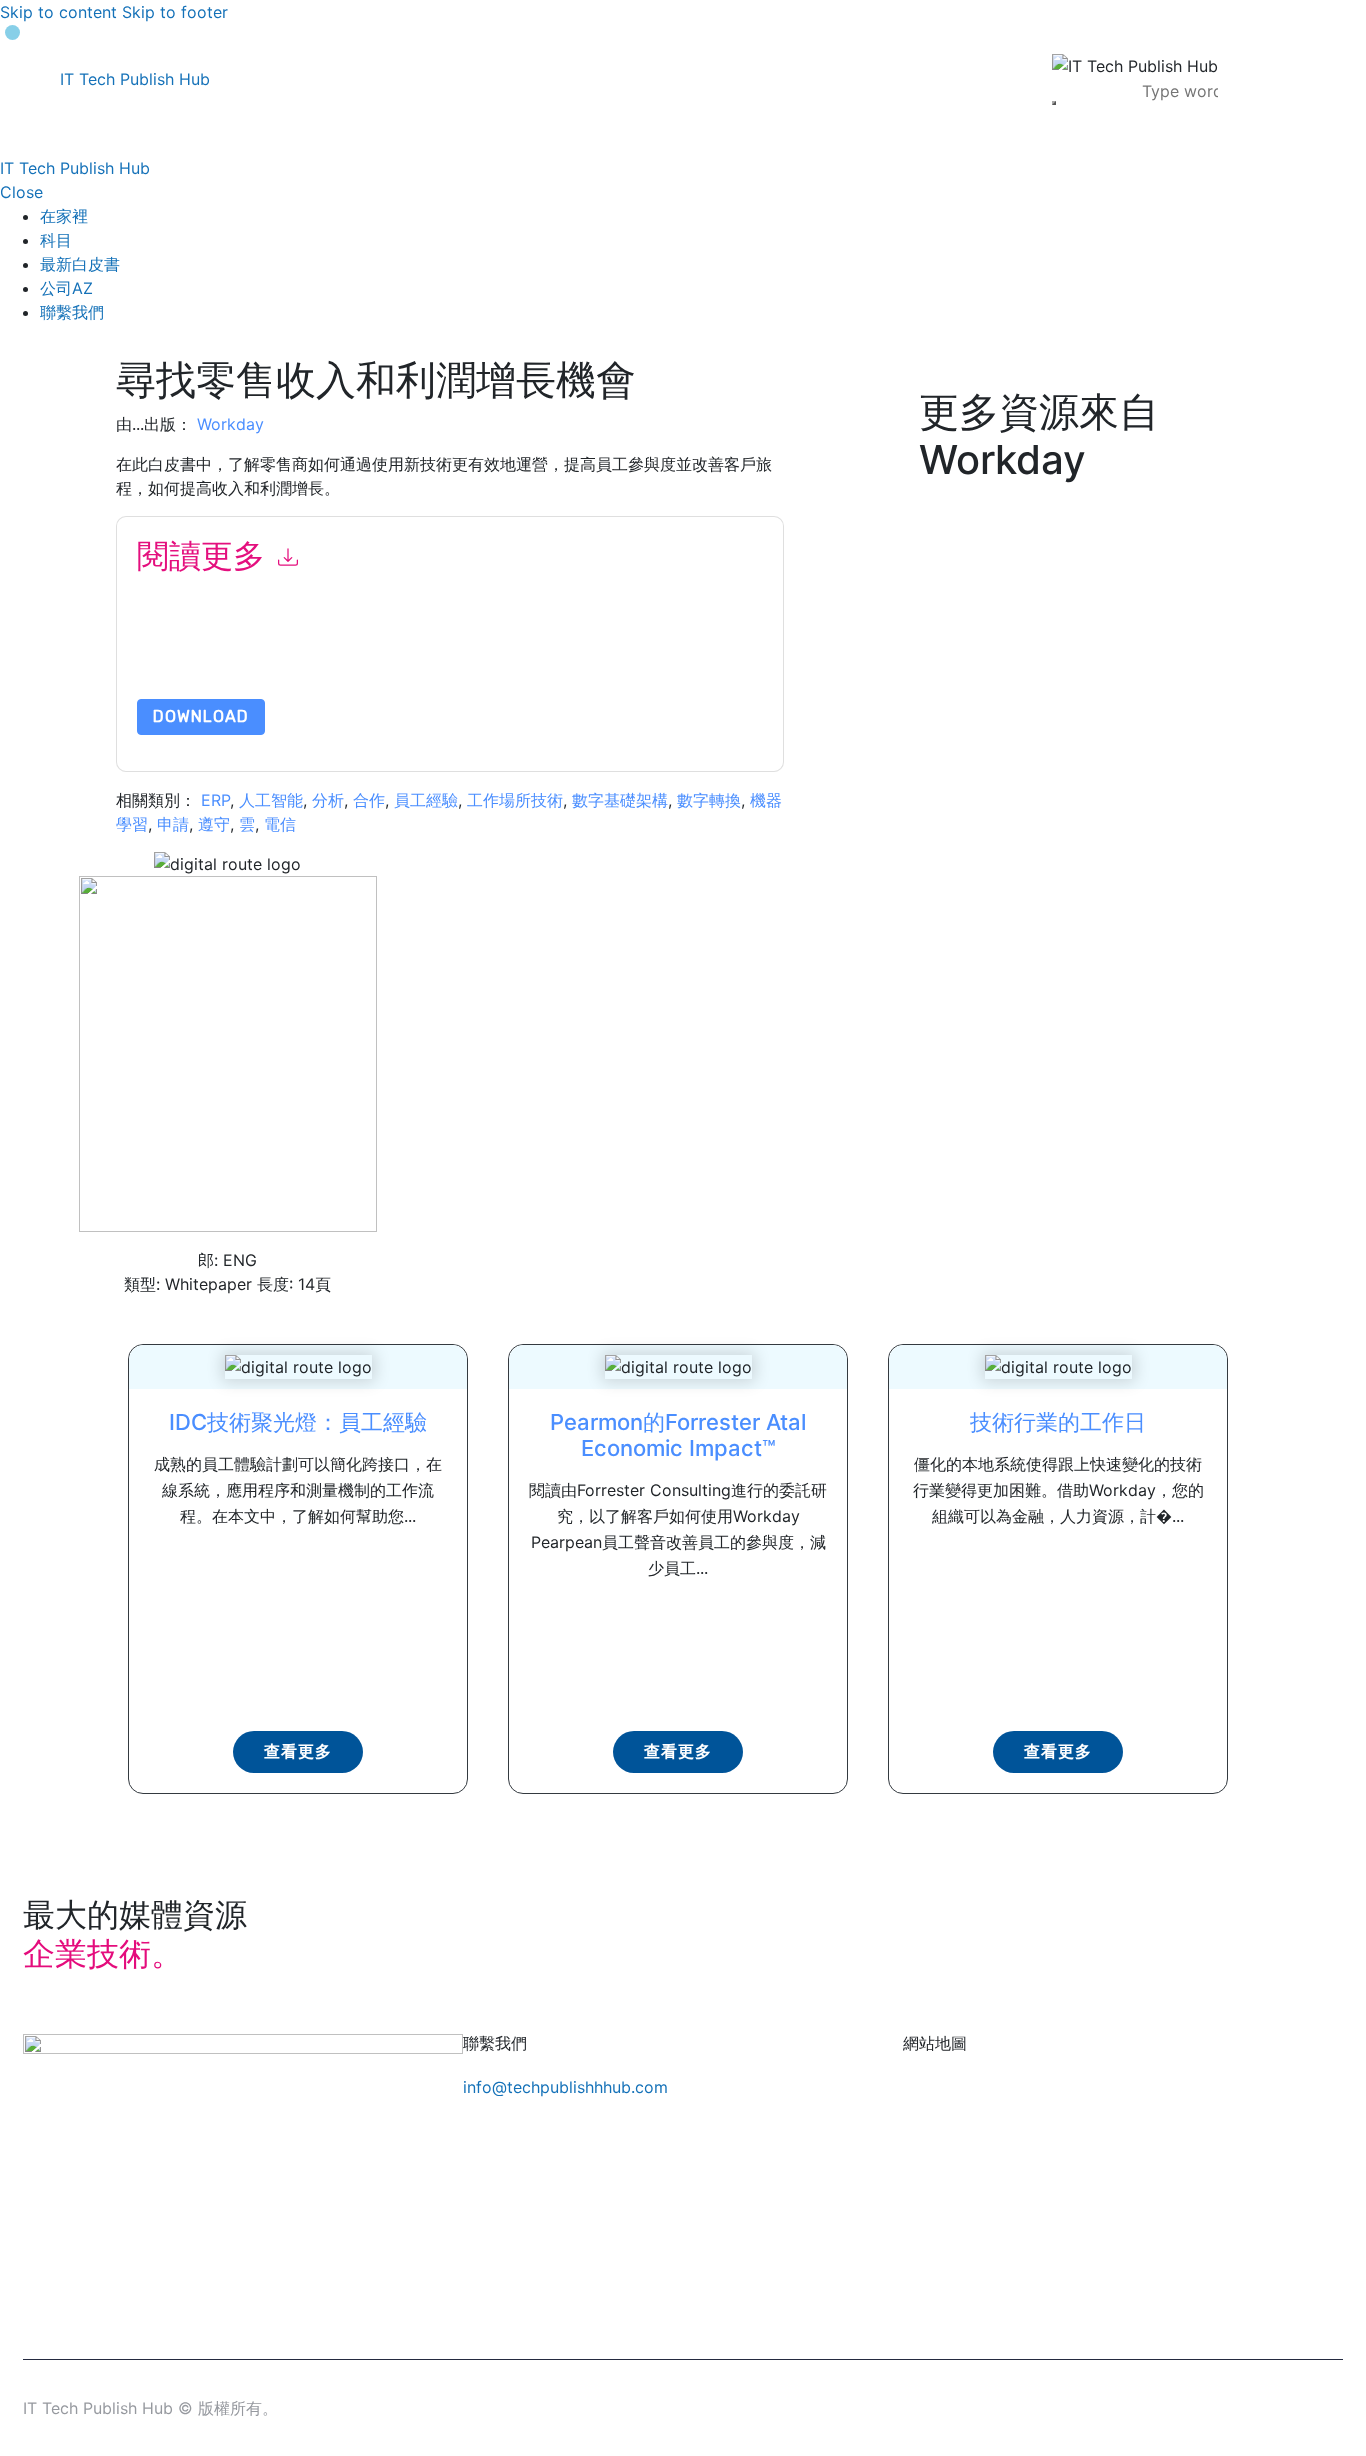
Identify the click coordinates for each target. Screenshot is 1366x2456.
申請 (173, 824)
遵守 (214, 824)
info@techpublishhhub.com (565, 2087)
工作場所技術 (515, 800)
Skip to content (58, 12)
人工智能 (271, 800)
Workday (230, 424)
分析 (328, 800)
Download (201, 716)
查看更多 (298, 1751)
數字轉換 (709, 800)
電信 (280, 824)
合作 (369, 800)
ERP (215, 800)
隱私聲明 (591, 651)
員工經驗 (426, 800)
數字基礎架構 (620, 800)
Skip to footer (175, 12)
